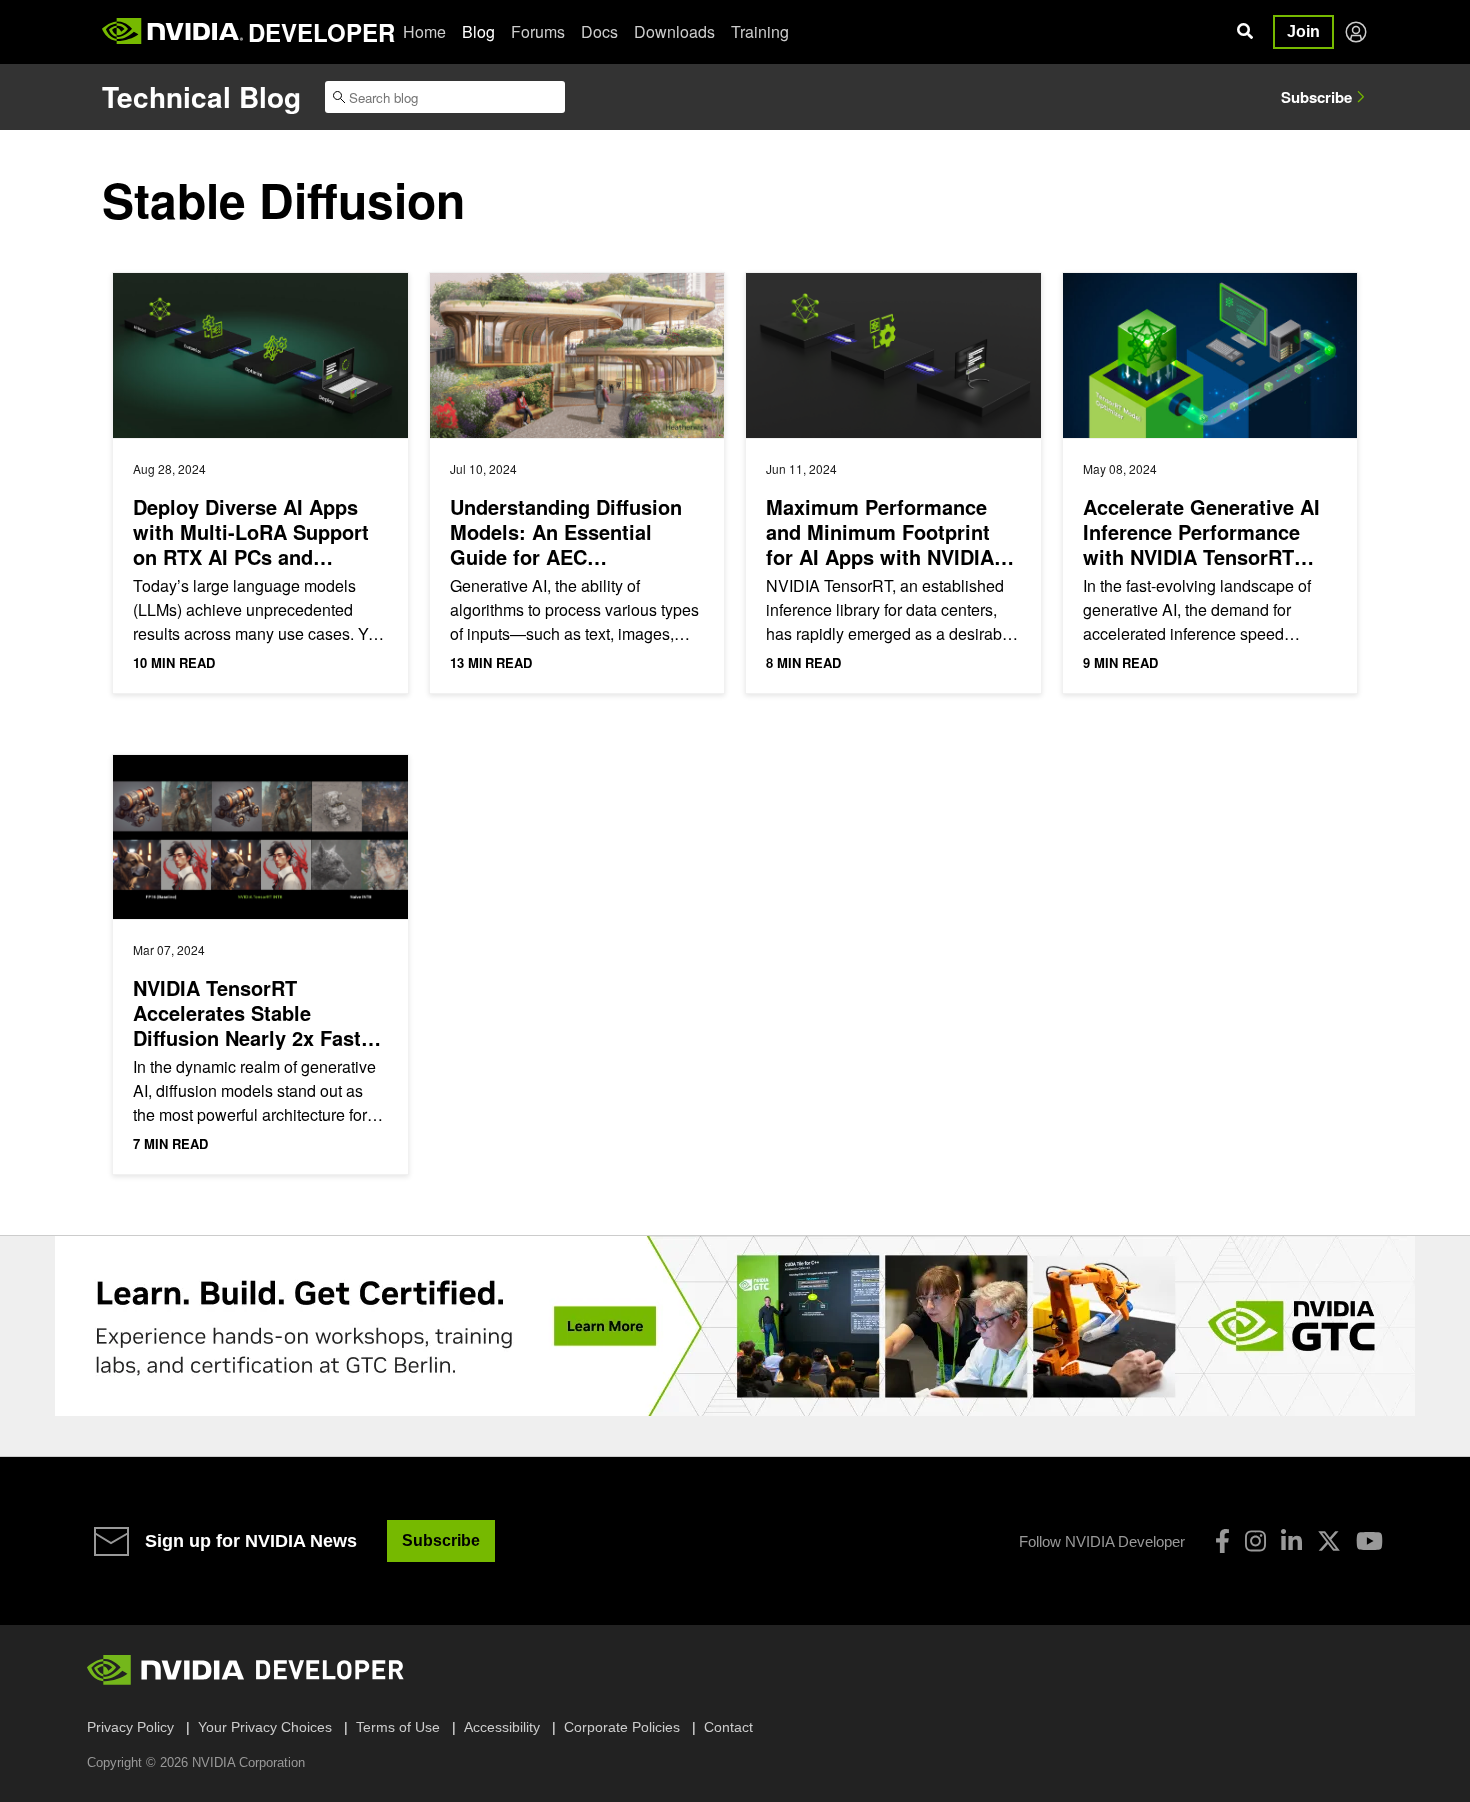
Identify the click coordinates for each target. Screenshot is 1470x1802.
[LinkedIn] (1291, 1541)
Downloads (674, 31)
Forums (538, 31)
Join (1303, 31)
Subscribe (1316, 97)
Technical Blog (201, 96)
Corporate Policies (622, 1727)
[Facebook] (1222, 1541)
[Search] (1245, 32)
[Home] (172, 32)
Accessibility (502, 1727)
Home (424, 31)
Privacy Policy (130, 1727)
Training (760, 31)
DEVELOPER (321, 32)
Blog (478, 31)
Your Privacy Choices (265, 1727)
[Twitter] (1329, 1541)
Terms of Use (398, 1727)
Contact (728, 1727)
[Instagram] (1255, 1541)
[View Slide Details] (735, 1326)
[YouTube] (1369, 1541)
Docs (599, 31)
